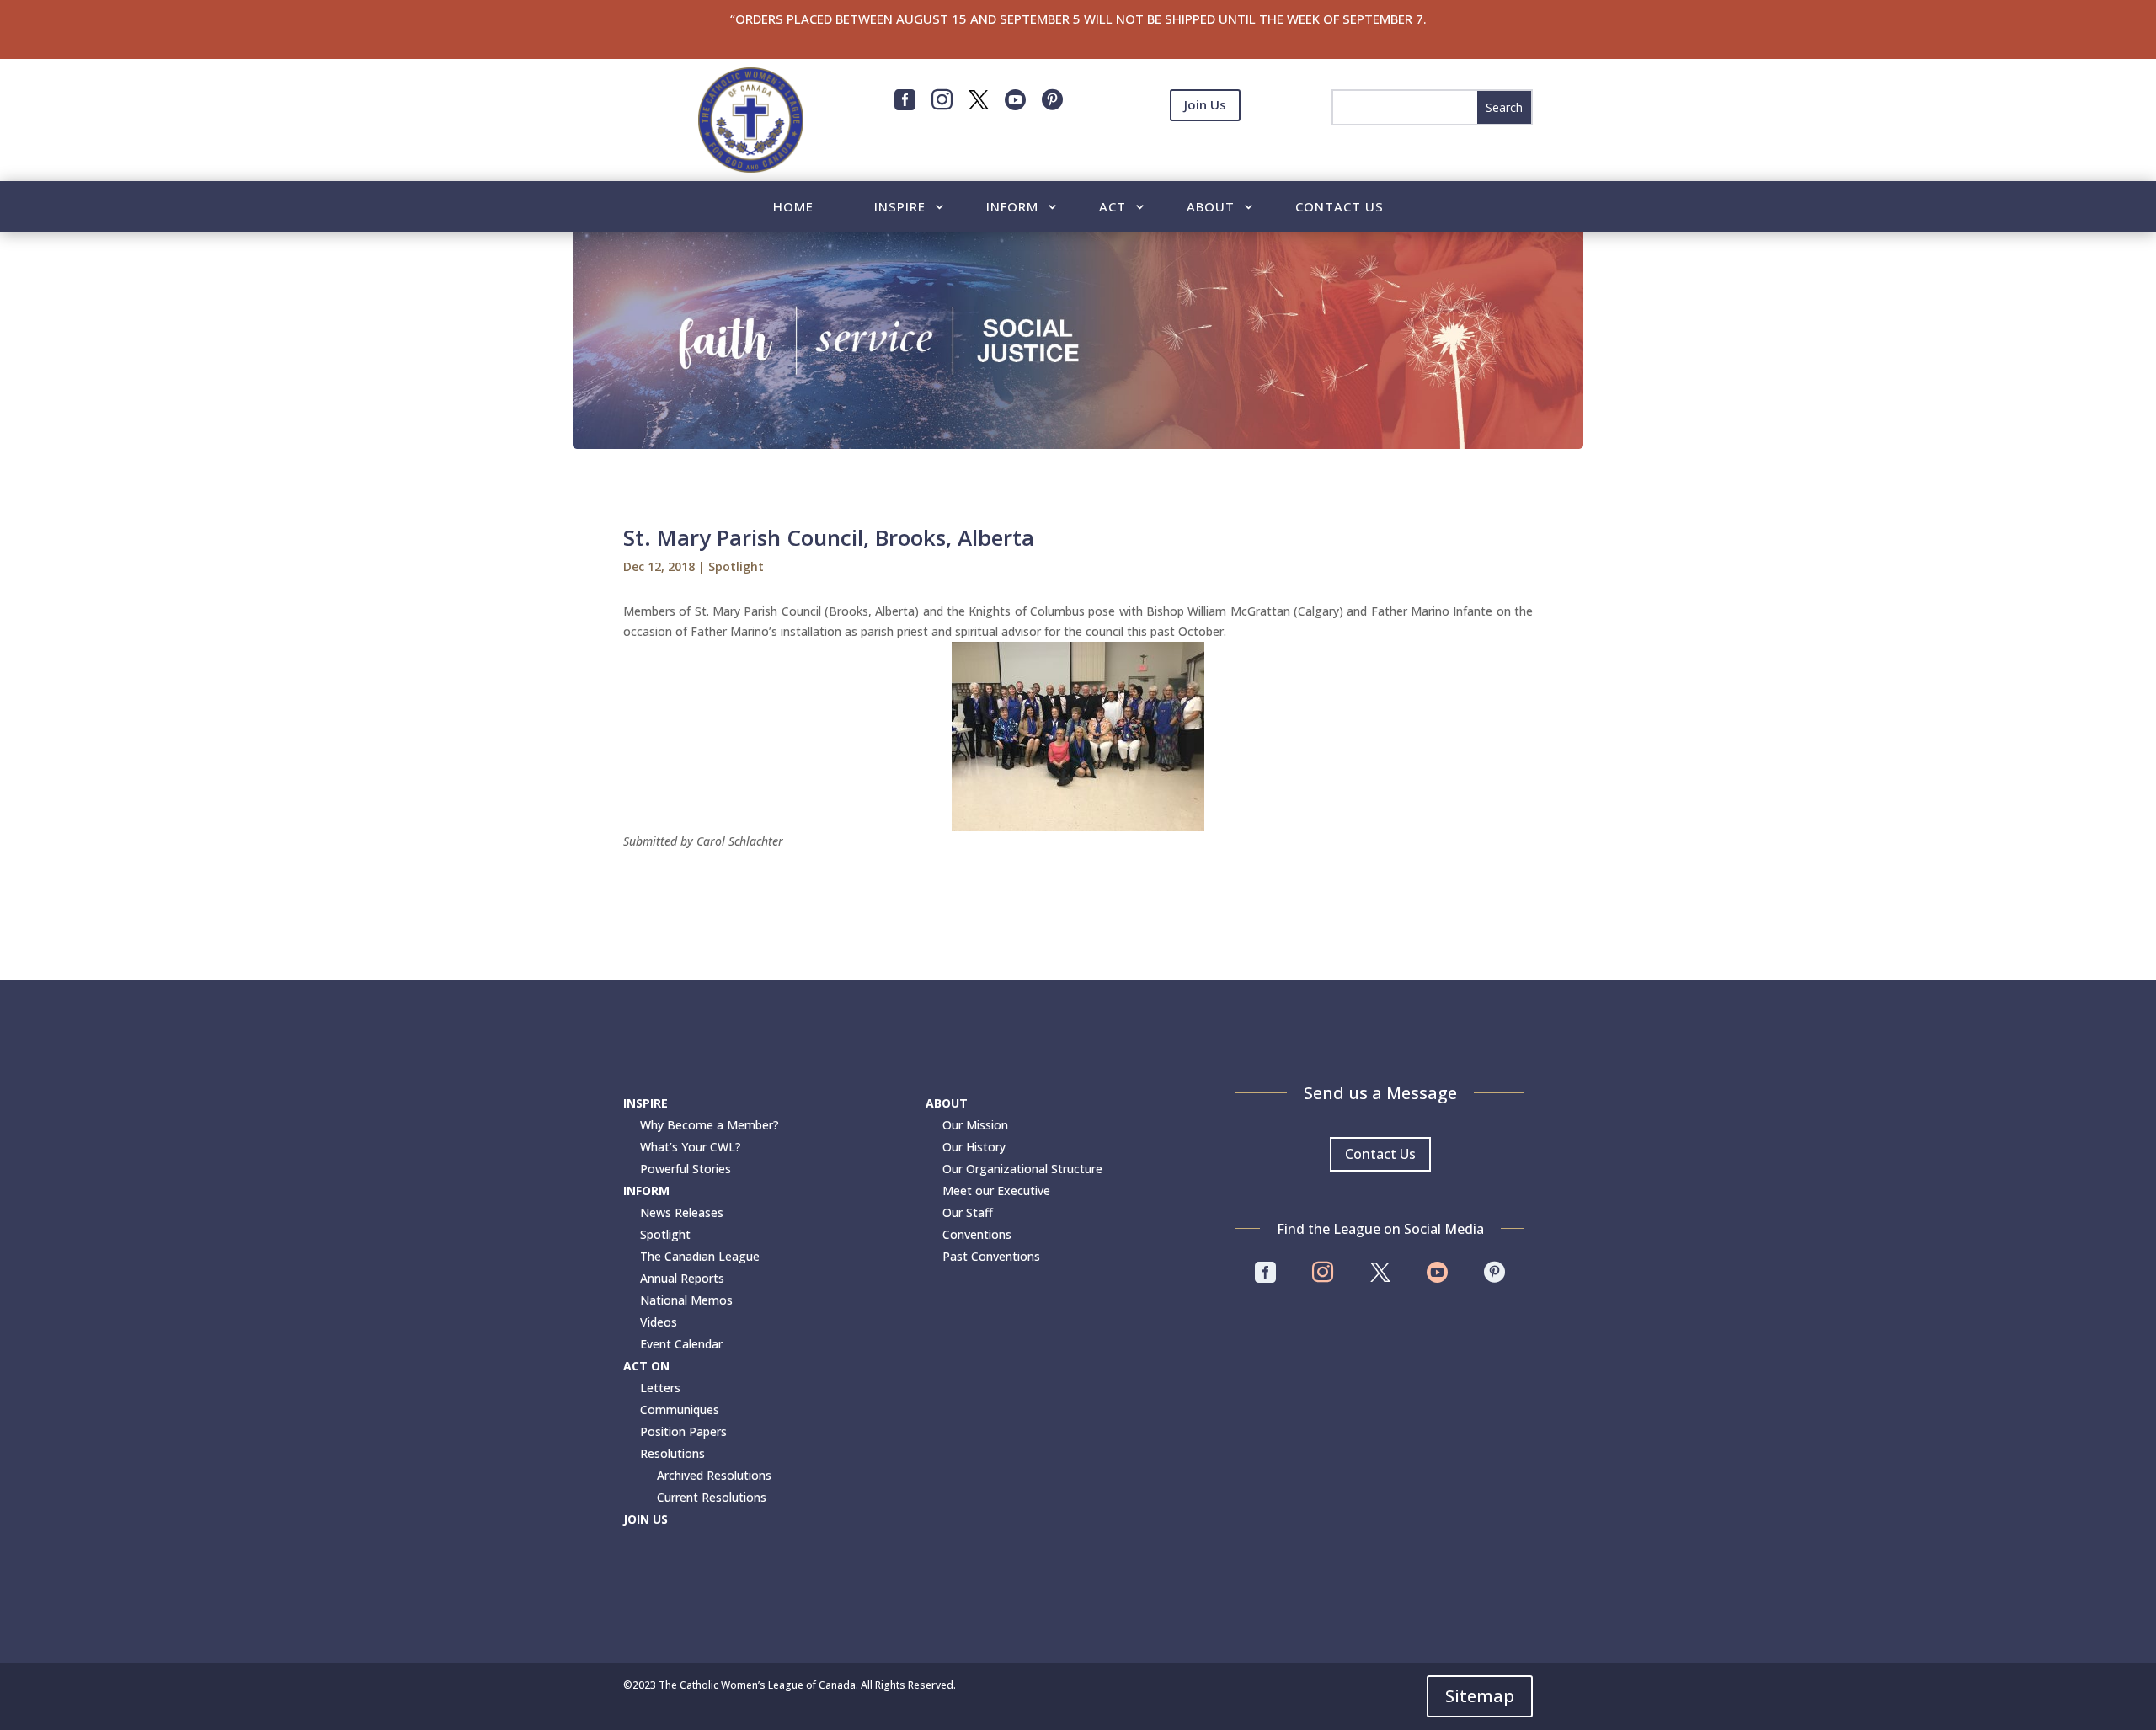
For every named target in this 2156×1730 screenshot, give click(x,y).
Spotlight (736, 566)
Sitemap (1480, 1696)
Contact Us (1339, 208)
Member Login (1205, 147)
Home (793, 208)
